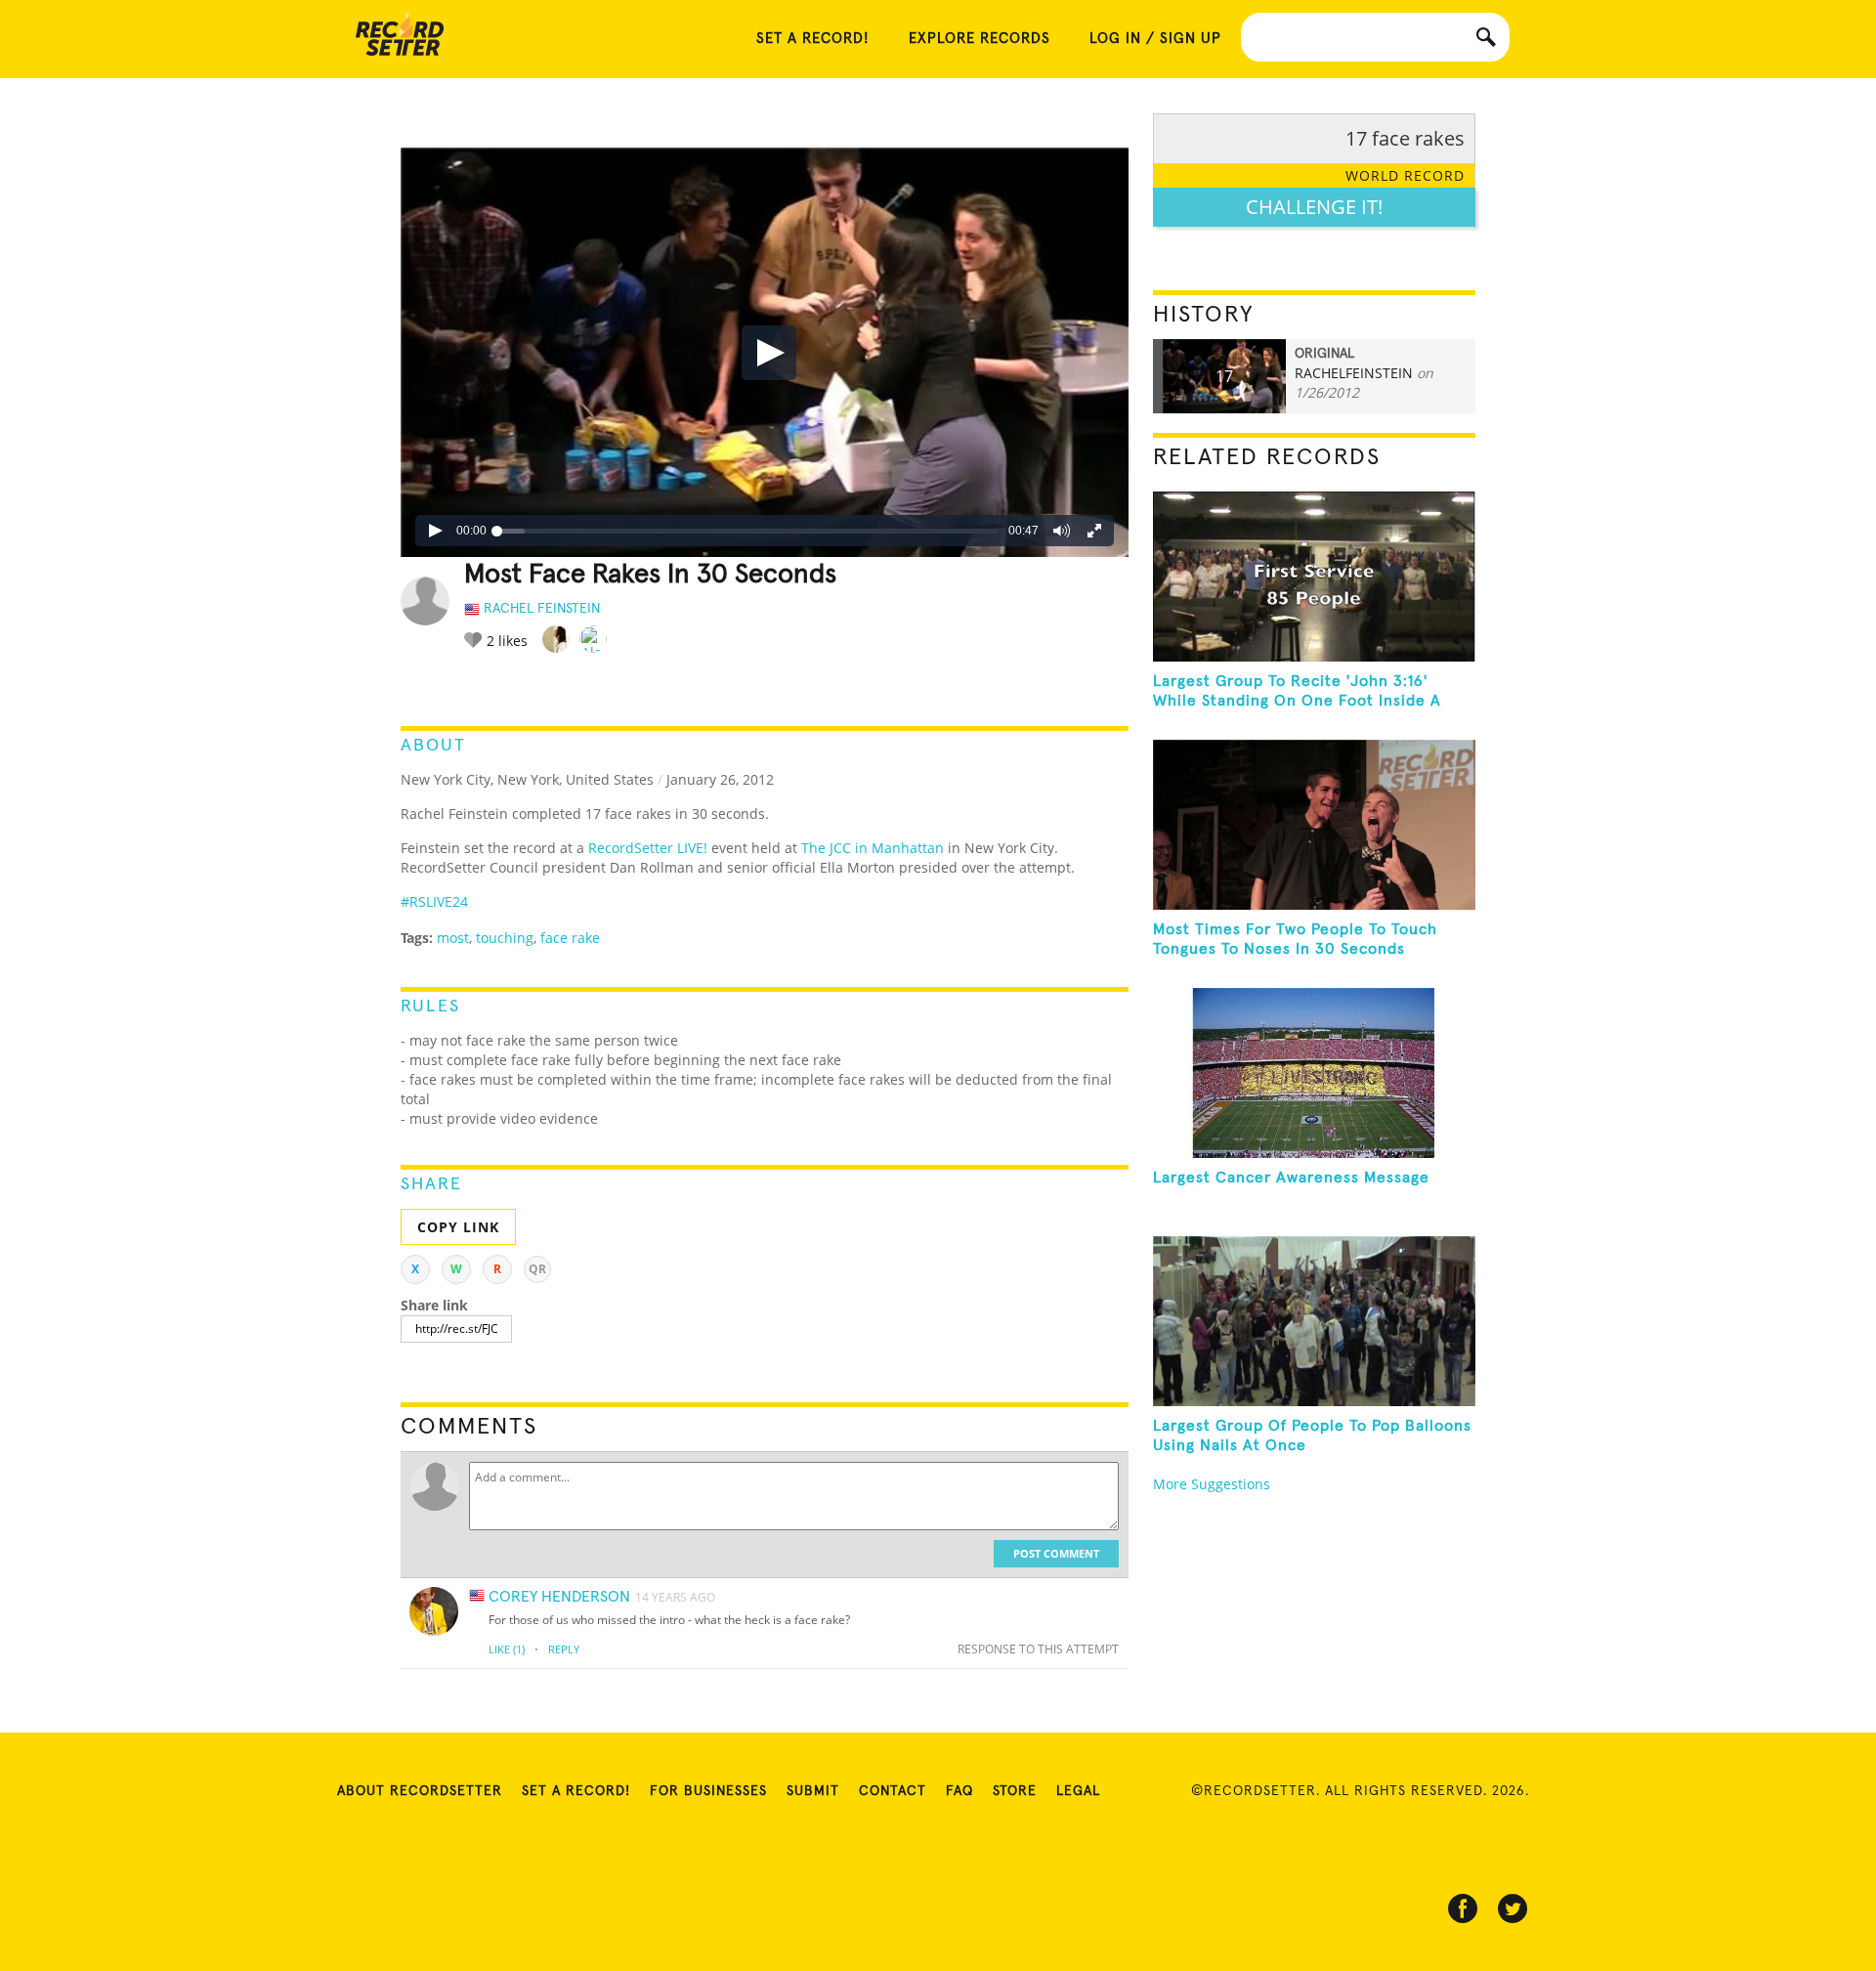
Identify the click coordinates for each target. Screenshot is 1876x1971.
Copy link (458, 1227)
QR (537, 1269)
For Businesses (708, 1791)
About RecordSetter (420, 1791)
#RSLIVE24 (434, 901)
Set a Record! (576, 1791)
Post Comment (1056, 1553)
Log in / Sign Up (1155, 39)
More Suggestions (1212, 1484)
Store (1015, 1791)
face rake (570, 938)
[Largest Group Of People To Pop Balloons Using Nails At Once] (1314, 1321)
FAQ (959, 1791)
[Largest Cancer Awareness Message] (1314, 1073)
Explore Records (980, 39)
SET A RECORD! (813, 39)
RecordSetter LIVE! (648, 848)
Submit (813, 1791)
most (453, 938)
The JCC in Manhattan (873, 848)
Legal (1078, 1791)
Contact (893, 1791)
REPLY (564, 1649)
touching (505, 938)
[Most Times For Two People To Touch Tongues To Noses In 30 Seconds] (1314, 825)
